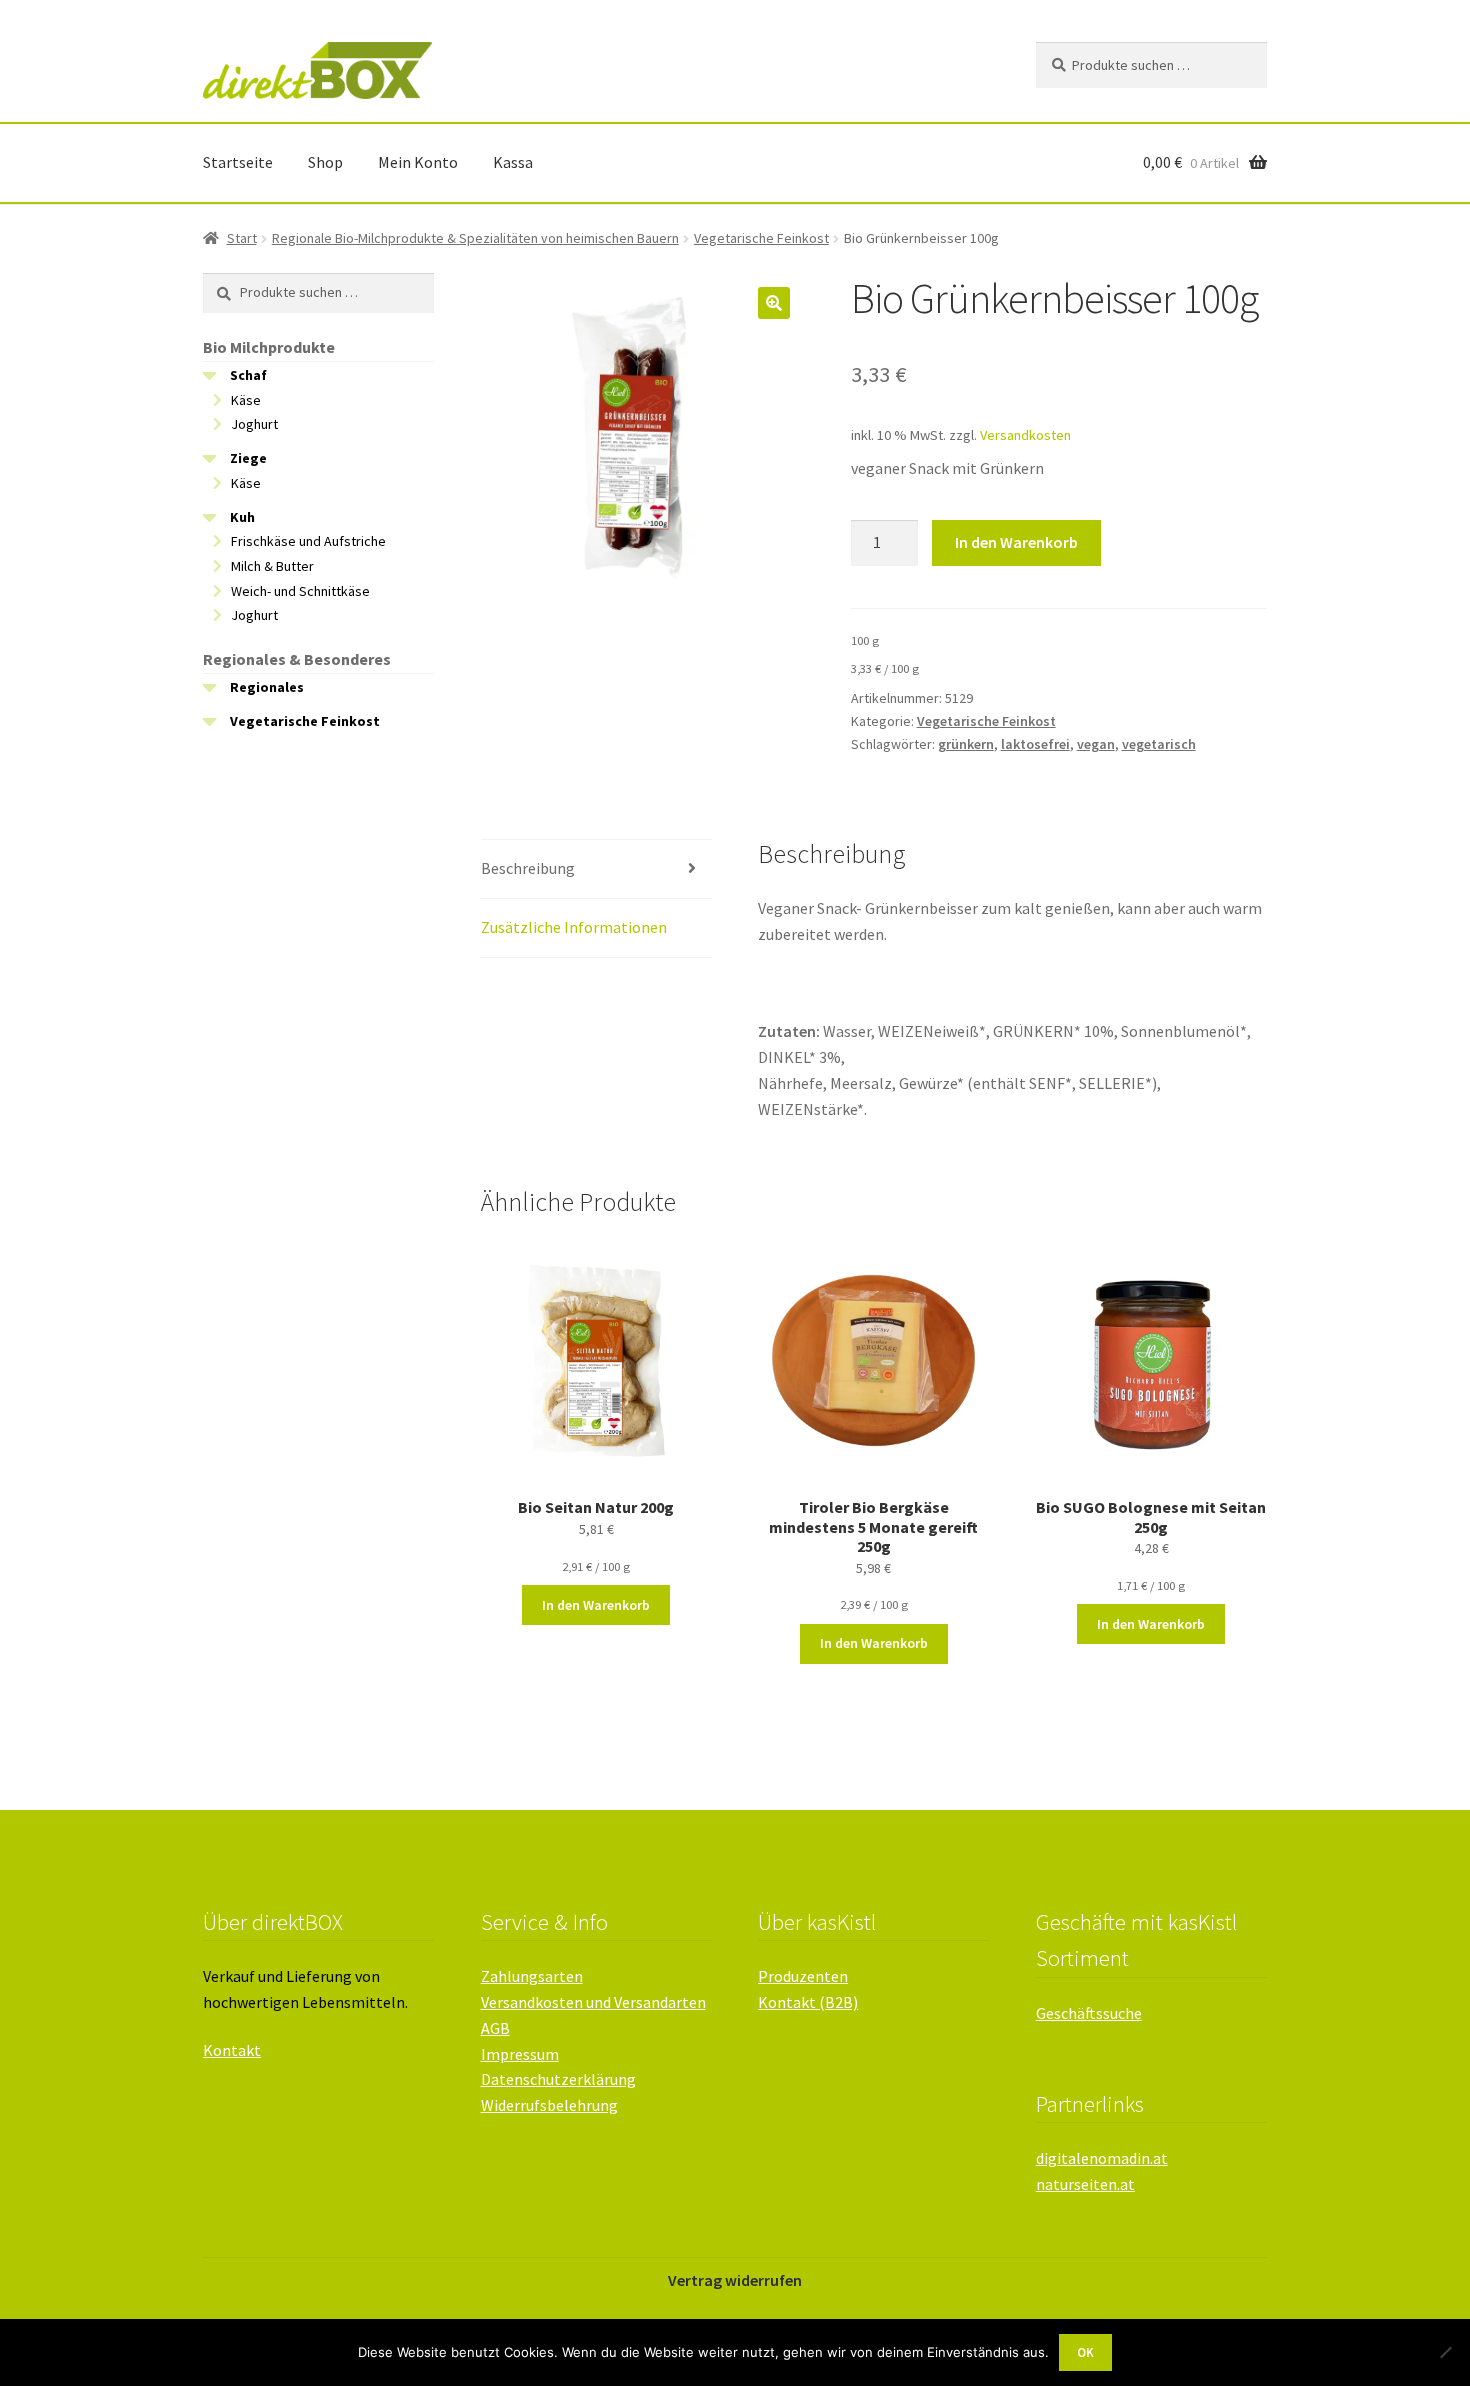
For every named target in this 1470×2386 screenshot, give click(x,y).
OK (1085, 2352)
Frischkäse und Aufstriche (308, 541)
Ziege (248, 458)
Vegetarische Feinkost (761, 238)
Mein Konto (418, 162)
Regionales (267, 687)
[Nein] (1445, 2352)
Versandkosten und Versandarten (593, 2002)
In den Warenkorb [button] (596, 1605)
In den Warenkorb (1016, 542)
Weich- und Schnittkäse (300, 591)
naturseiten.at (1085, 2184)
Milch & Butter (272, 566)
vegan (1096, 744)
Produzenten (803, 1976)
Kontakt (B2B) (808, 2002)
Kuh (242, 517)
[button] (774, 303)
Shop (325, 162)
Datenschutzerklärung (558, 2079)
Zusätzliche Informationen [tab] (574, 927)
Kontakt (232, 2050)
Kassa (513, 162)
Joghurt (254, 424)
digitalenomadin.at (1102, 2158)
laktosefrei (1035, 744)
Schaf (248, 375)
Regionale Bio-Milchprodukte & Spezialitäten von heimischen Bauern (475, 238)
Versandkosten (1025, 435)
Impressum (520, 2054)
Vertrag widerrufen (735, 2280)
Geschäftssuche (1089, 2013)
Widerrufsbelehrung (549, 2105)
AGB (495, 2028)
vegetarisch (1159, 744)
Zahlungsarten (532, 1976)
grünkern (966, 744)
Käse (246, 400)
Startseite (238, 162)
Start (242, 238)
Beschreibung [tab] (528, 868)
